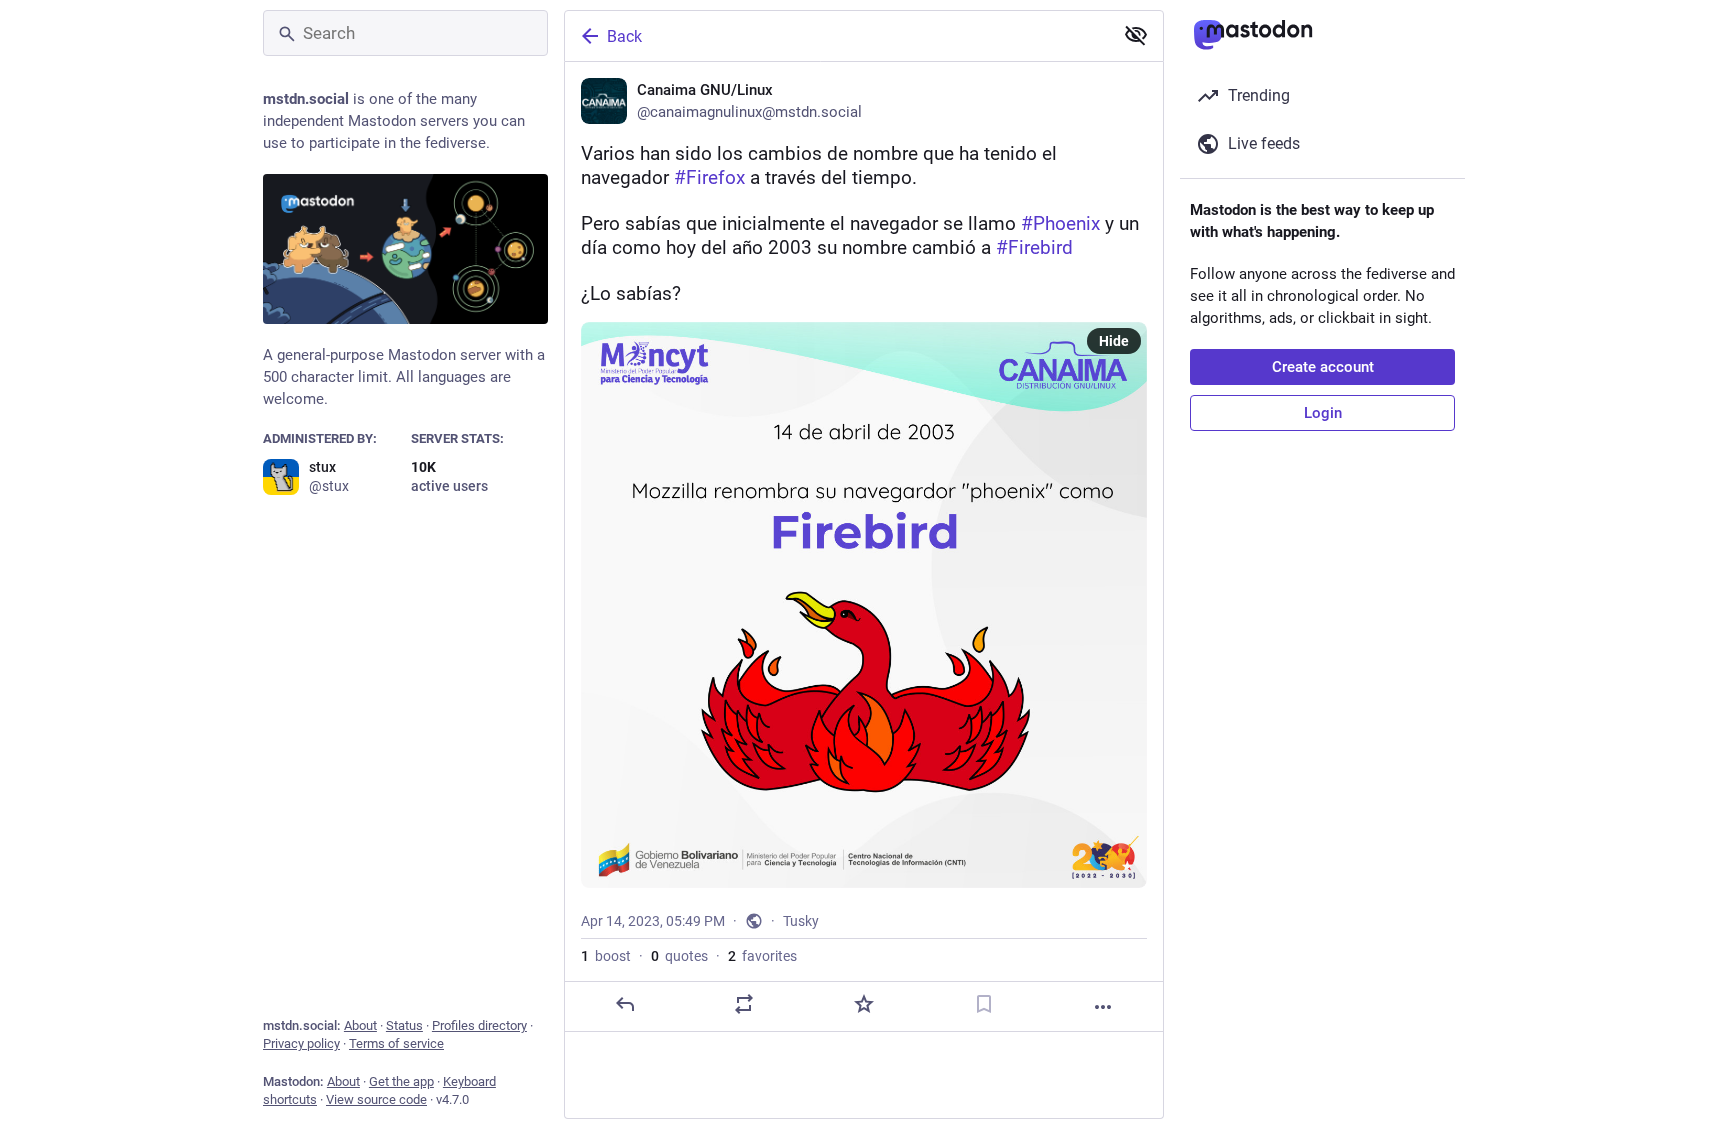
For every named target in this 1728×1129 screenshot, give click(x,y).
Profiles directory (479, 1025)
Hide (1114, 341)
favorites (762, 956)
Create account (1323, 367)
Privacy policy (301, 1043)
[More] (1103, 1007)
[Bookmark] (984, 1004)
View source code (376, 1099)
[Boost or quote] (744, 1004)
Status (404, 1025)
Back (624, 36)
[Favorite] (864, 1004)
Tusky (801, 921)
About (360, 1025)
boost (606, 956)
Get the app (401, 1081)
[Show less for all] (1136, 35)
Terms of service (396, 1043)
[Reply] (625, 1004)
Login (1323, 413)
